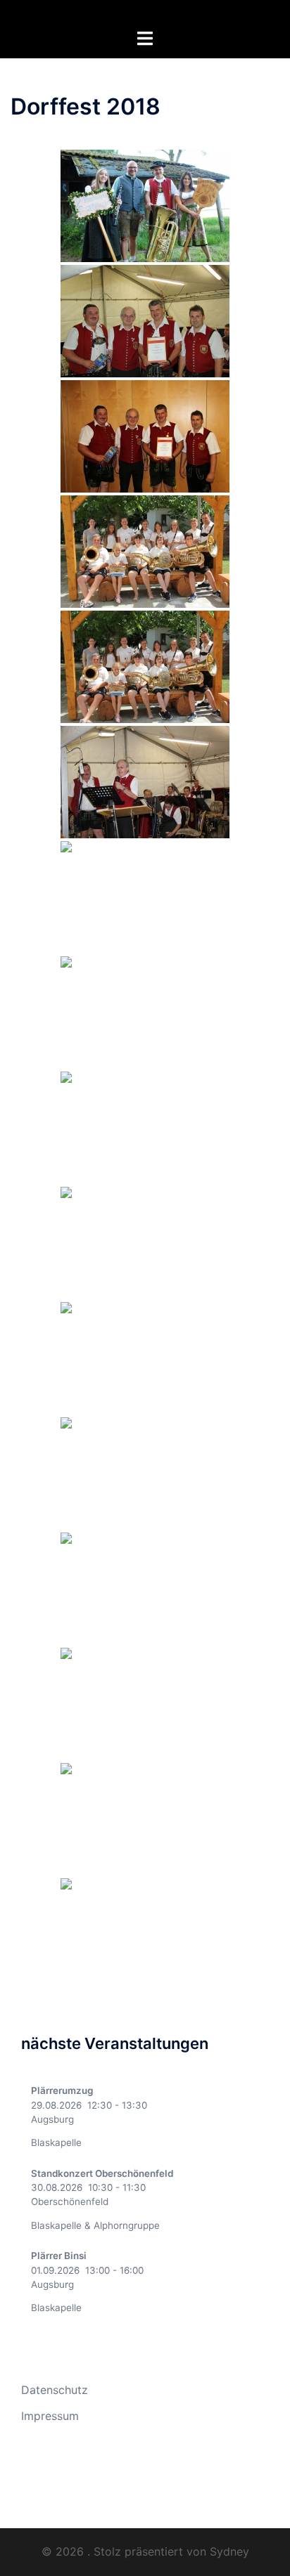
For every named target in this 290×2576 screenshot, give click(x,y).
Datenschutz (55, 2390)
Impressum (50, 2416)
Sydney (229, 2551)
